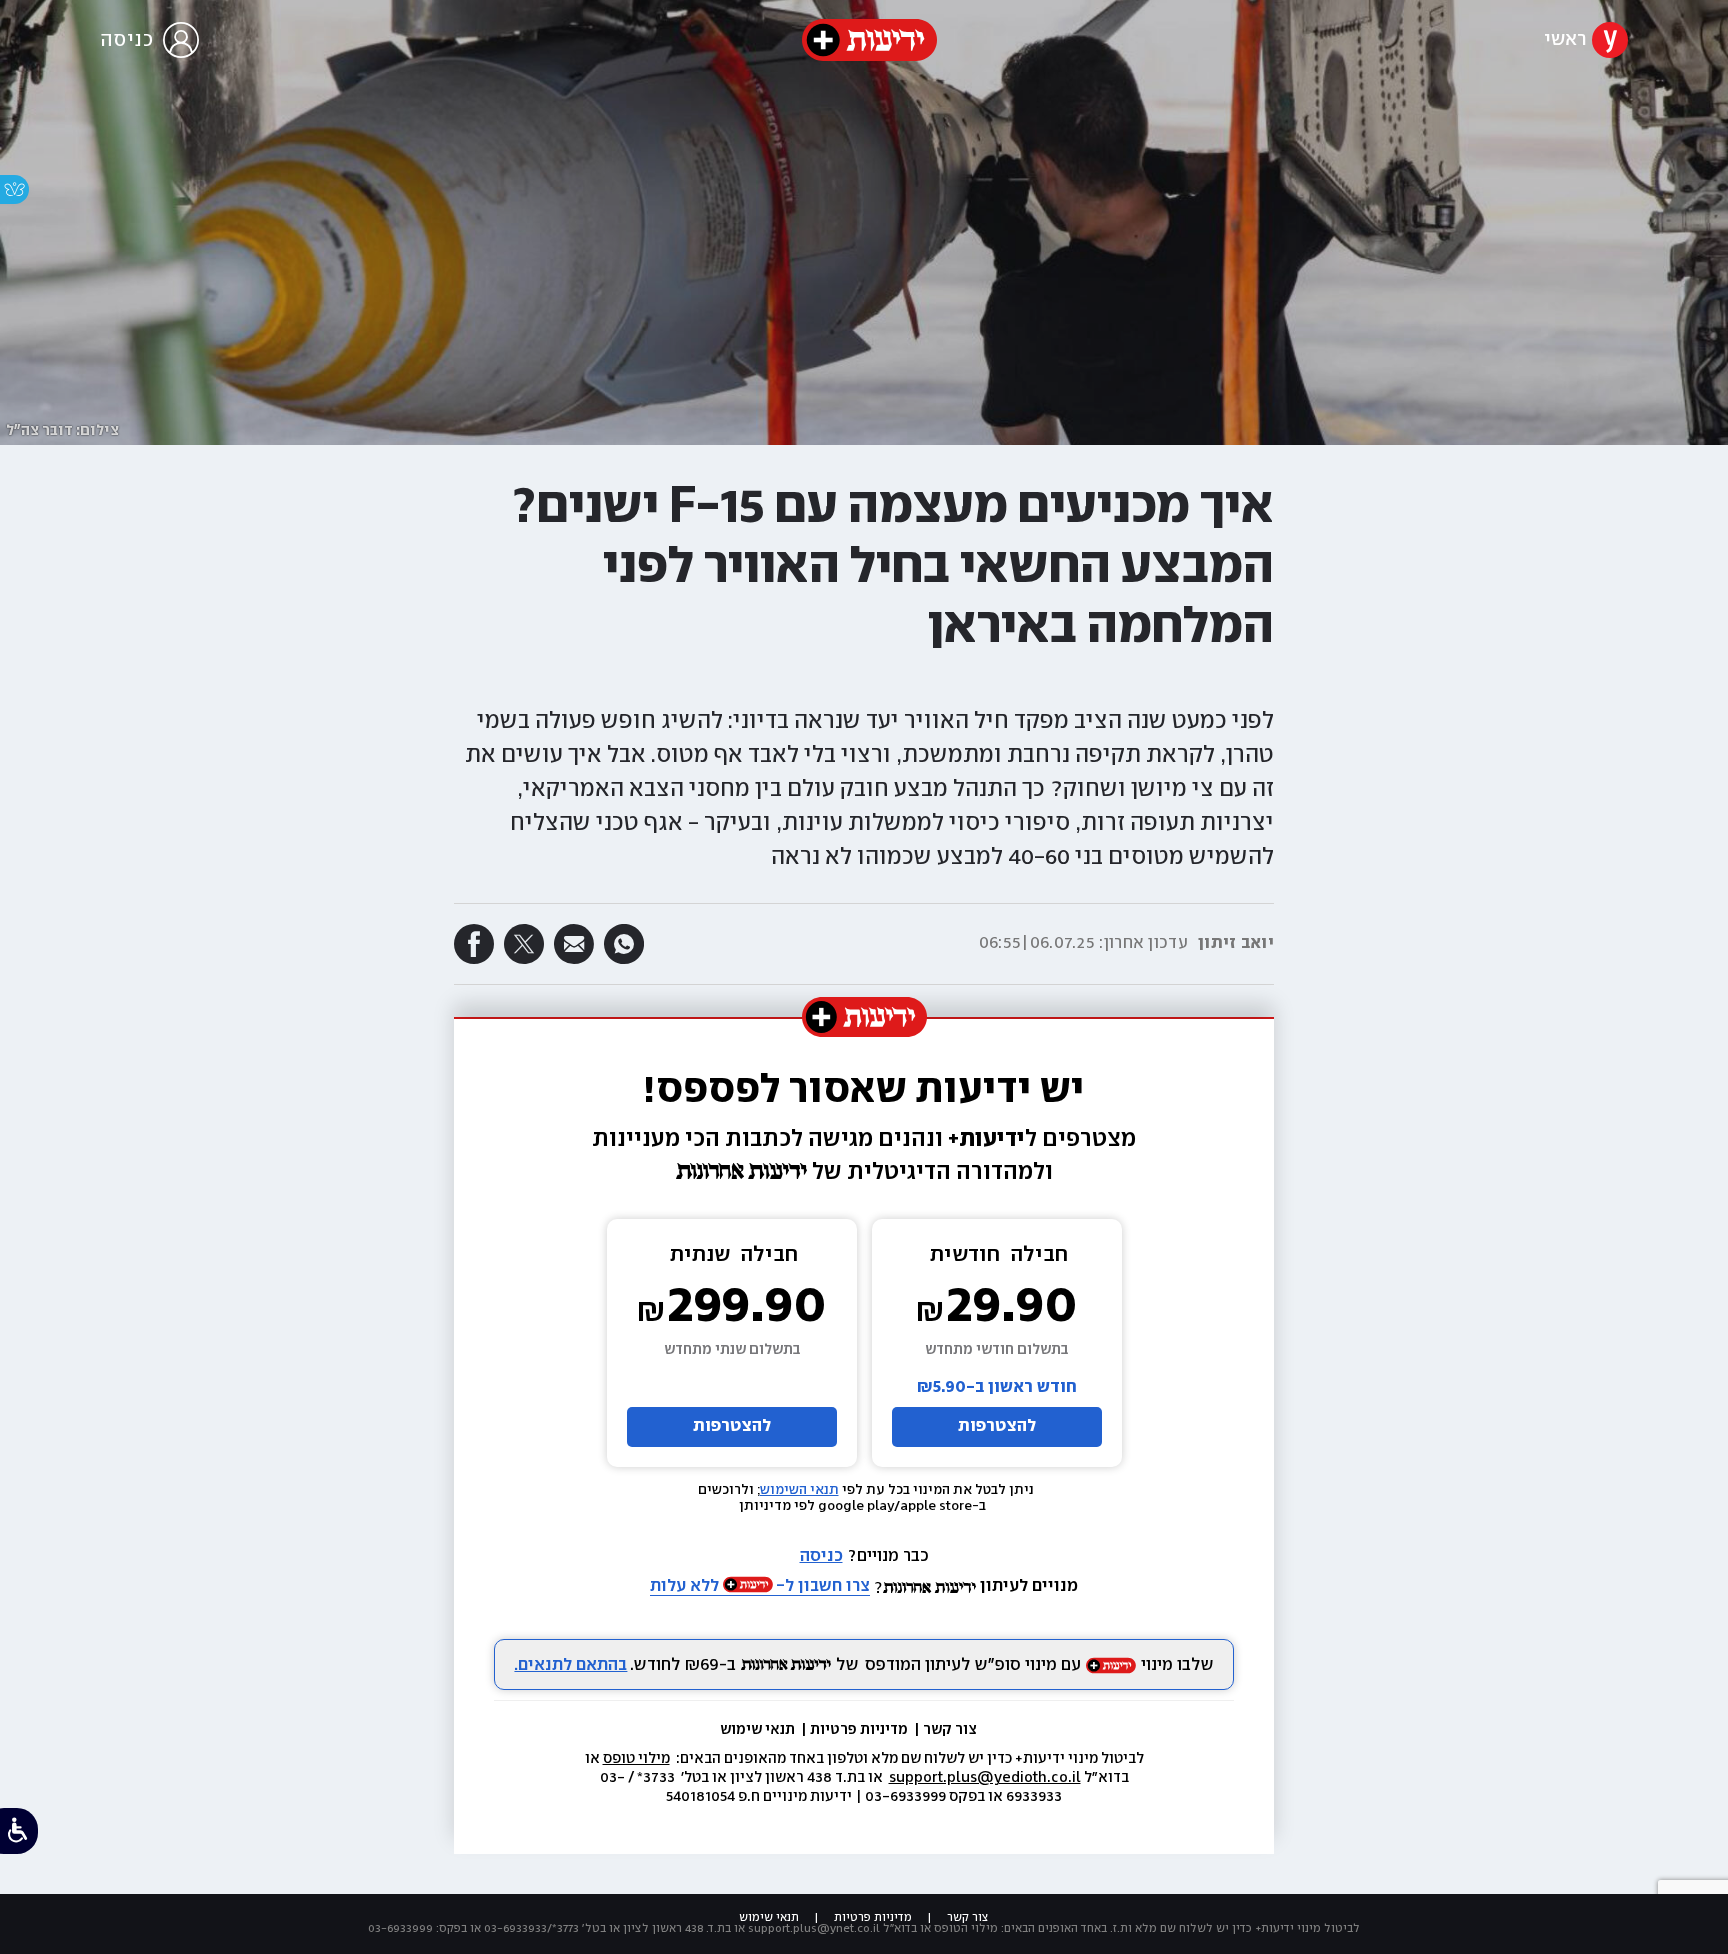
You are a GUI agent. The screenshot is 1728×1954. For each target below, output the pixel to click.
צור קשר (950, 1730)
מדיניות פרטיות (860, 1730)
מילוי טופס (636, 1759)
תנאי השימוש (799, 1490)
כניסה (821, 1556)
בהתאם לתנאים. (570, 1665)
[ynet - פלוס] (869, 40)
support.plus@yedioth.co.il (985, 1778)
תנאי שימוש (759, 1730)
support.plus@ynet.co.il (814, 1928)
